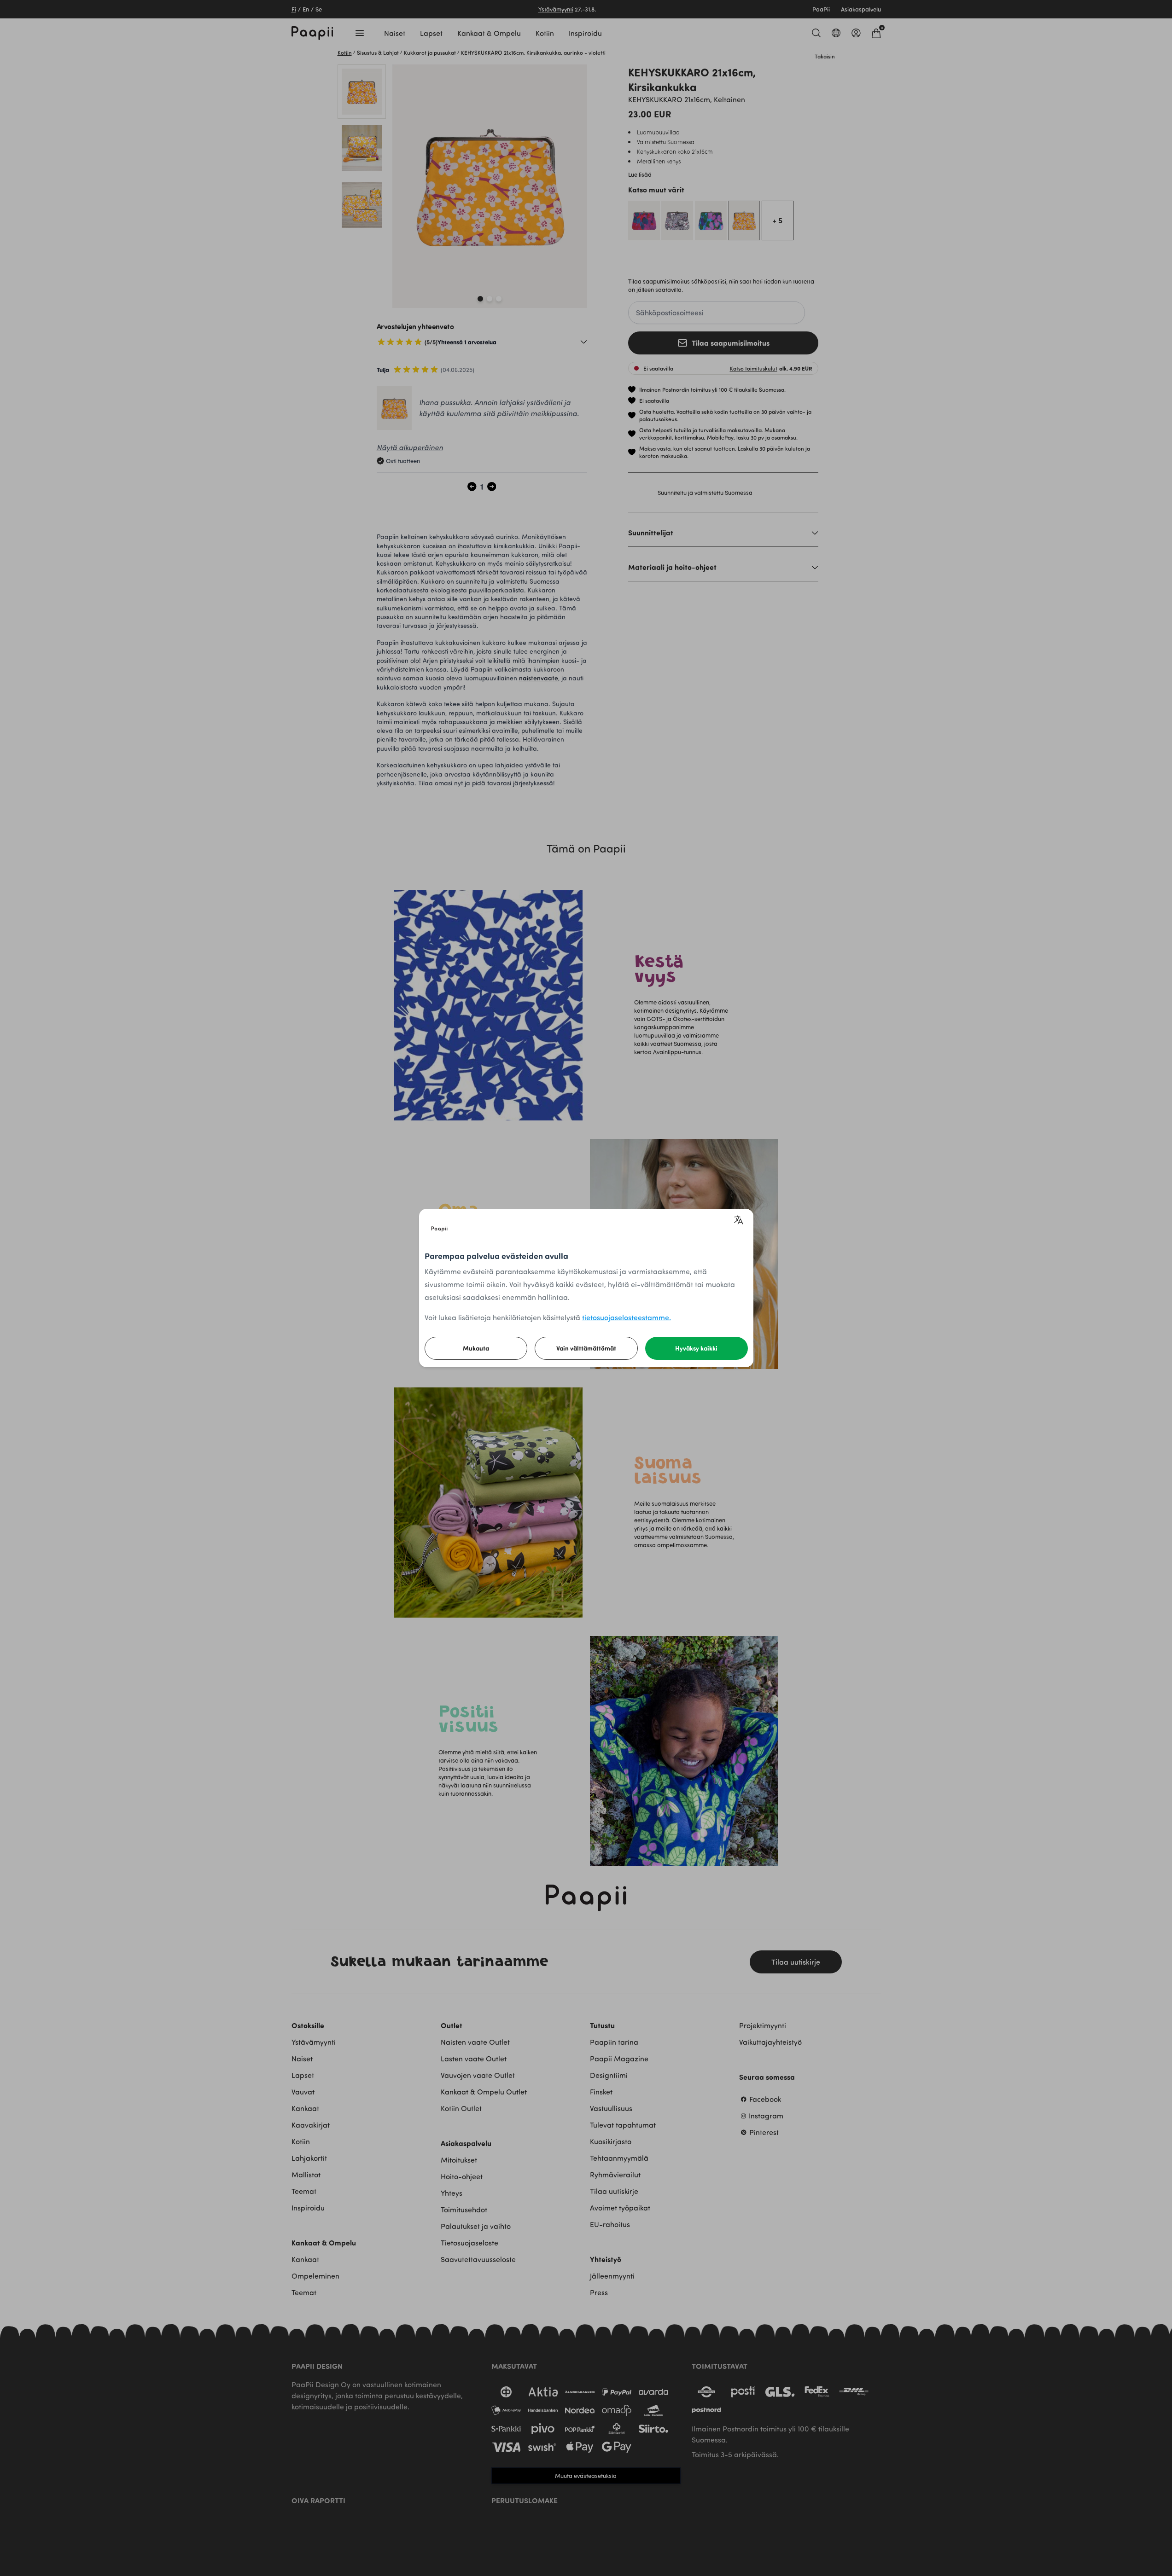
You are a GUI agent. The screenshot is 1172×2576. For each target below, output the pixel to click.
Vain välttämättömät (586, 1348)
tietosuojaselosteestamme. (627, 1317)
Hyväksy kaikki (696, 1348)
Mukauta (476, 1348)
